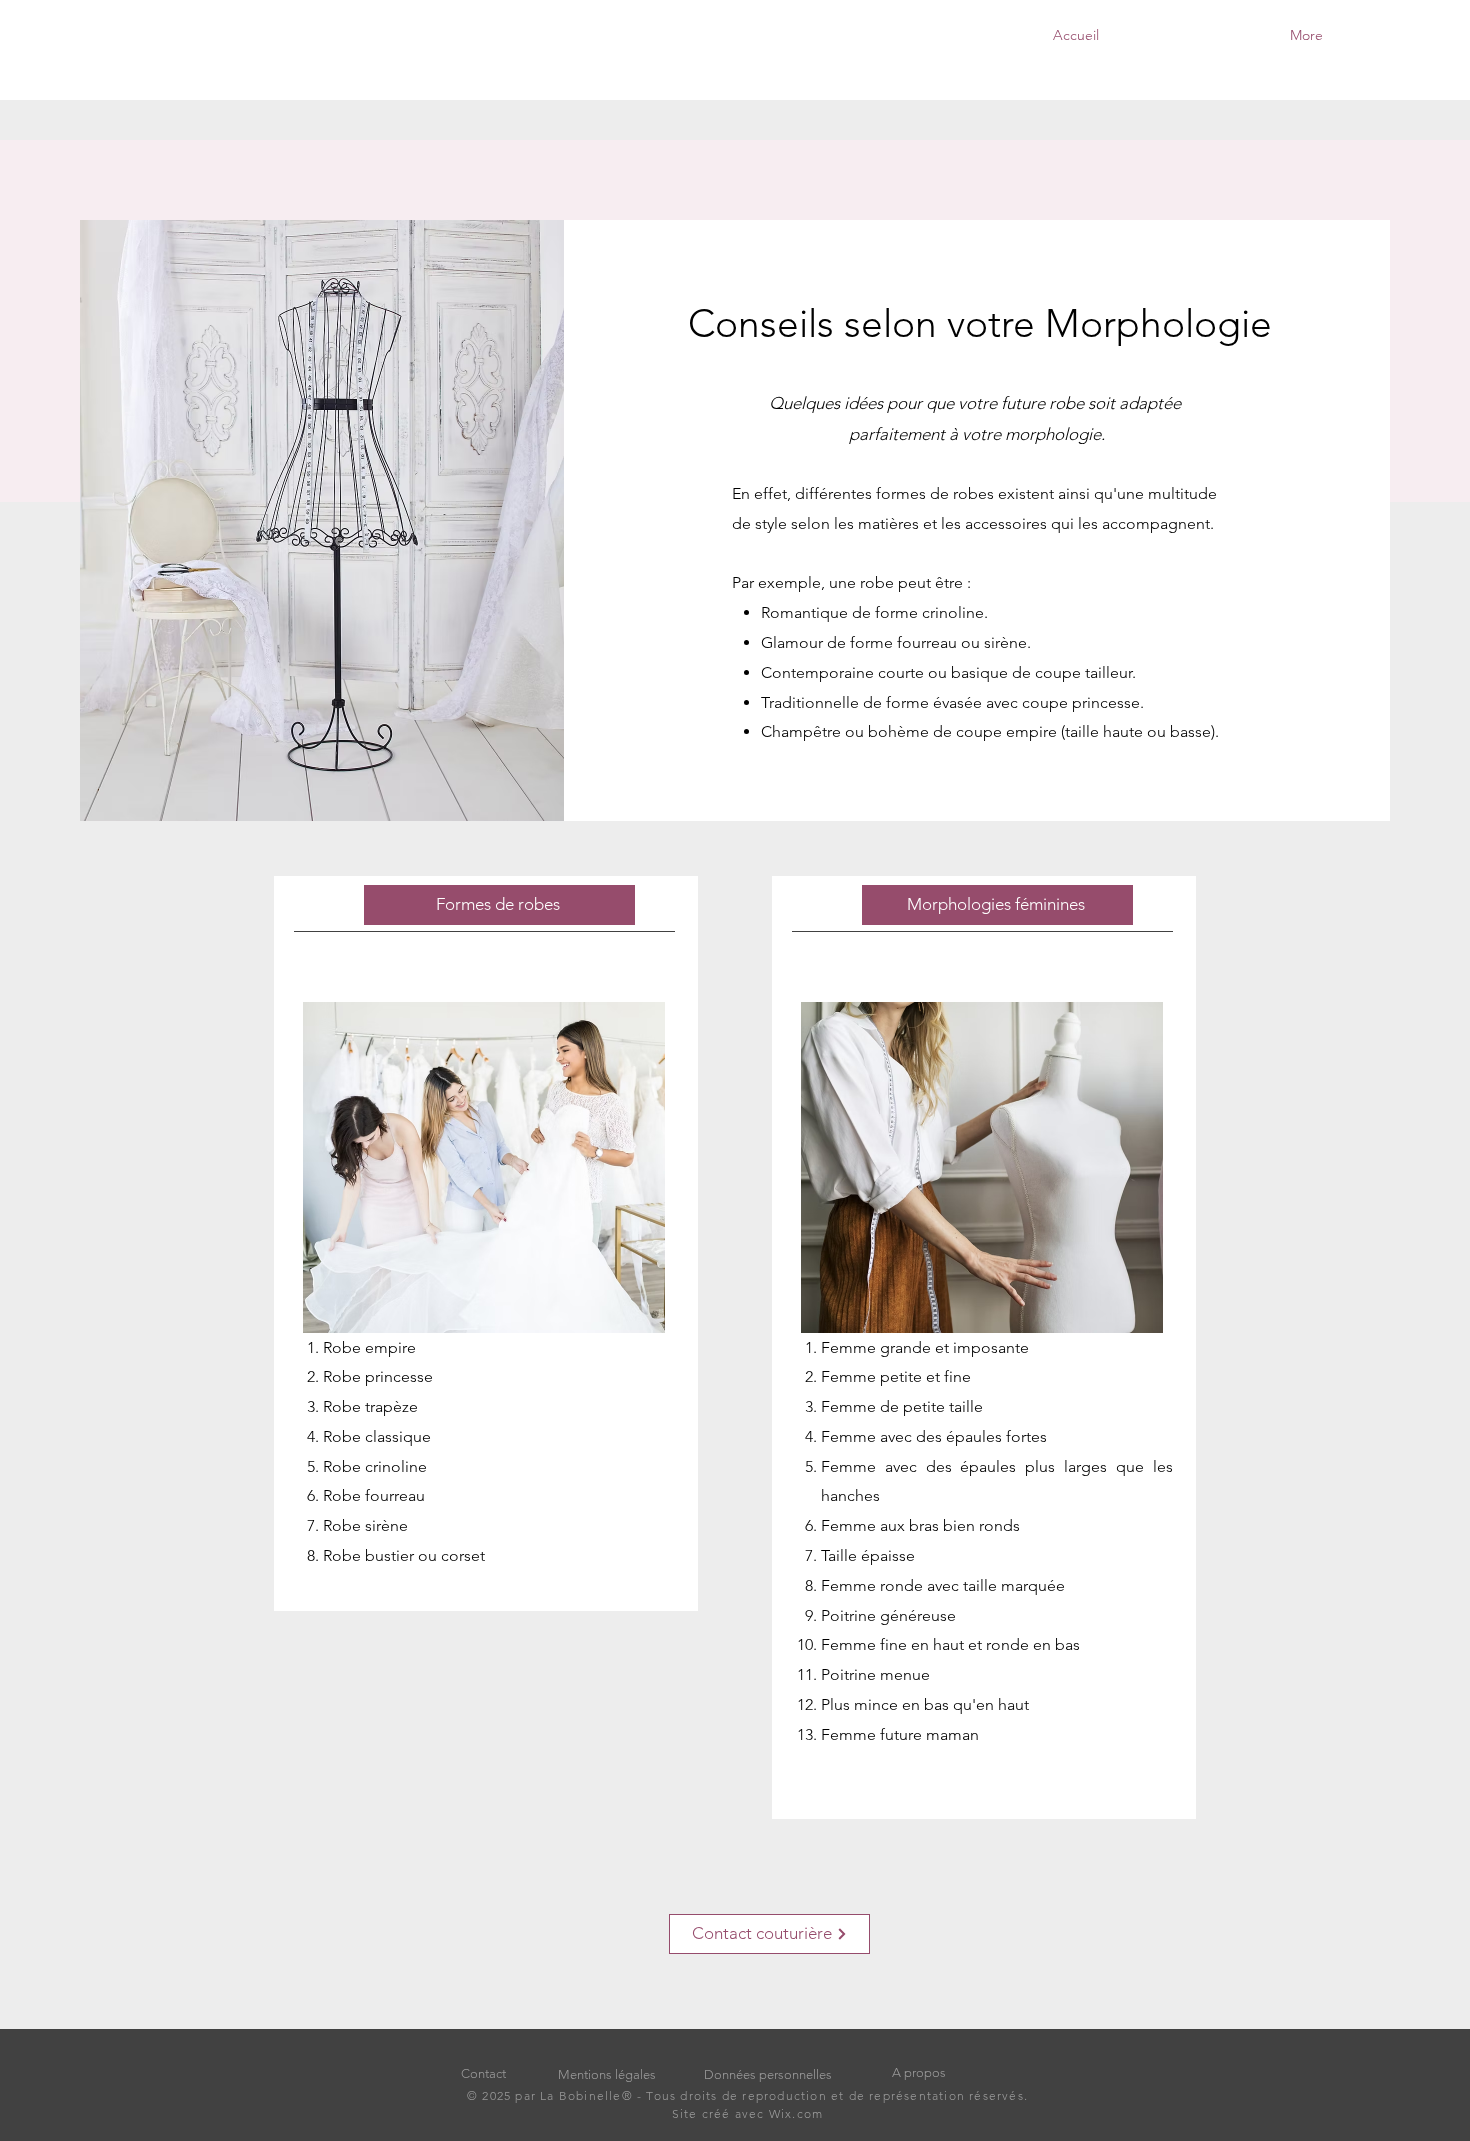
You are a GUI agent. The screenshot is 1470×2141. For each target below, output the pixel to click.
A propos (919, 2072)
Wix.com (794, 2113)
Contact (483, 2073)
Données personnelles (768, 2074)
